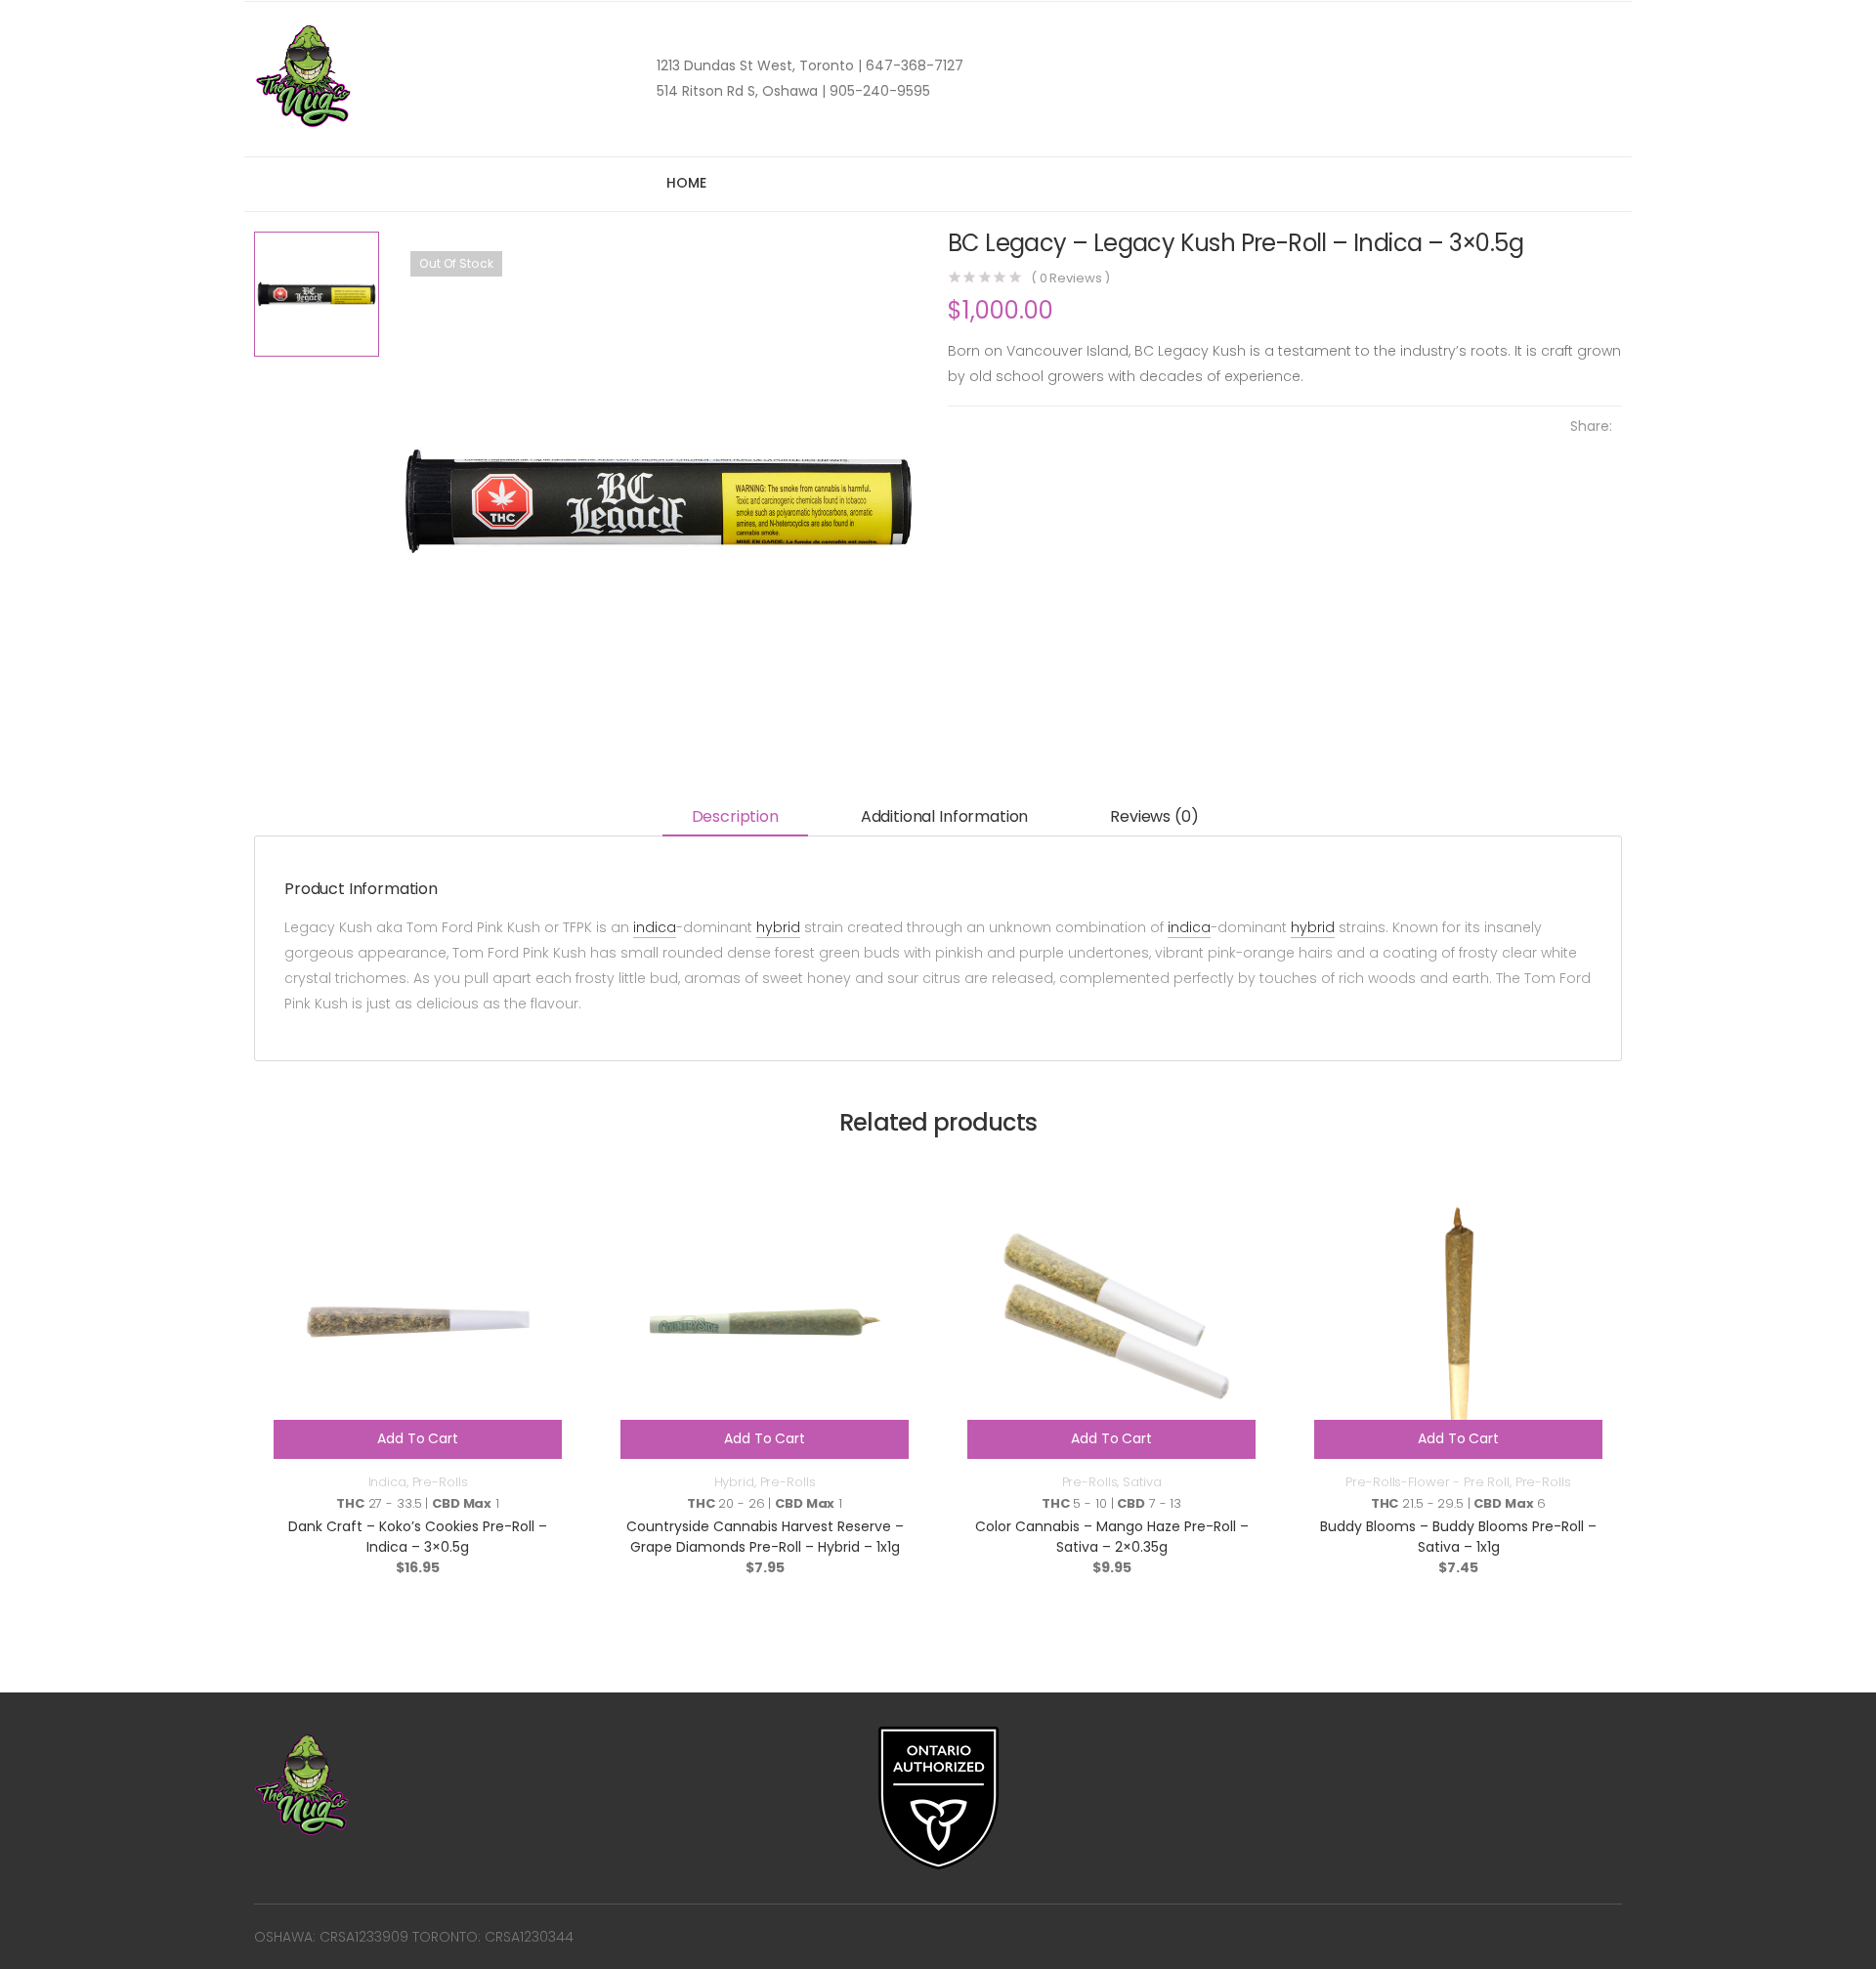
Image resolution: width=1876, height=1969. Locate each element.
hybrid (778, 927)
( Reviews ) (1070, 278)
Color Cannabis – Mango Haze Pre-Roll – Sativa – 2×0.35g (1112, 1537)
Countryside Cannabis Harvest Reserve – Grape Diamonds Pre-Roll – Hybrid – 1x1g (765, 1537)
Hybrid (734, 1482)
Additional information (944, 816)
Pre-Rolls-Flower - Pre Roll (1428, 1482)
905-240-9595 (878, 91)
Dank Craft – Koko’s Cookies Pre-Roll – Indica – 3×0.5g (418, 1537)
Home (686, 183)
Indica (387, 1482)
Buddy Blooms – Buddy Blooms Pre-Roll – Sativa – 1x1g (1458, 1537)
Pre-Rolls (440, 1482)
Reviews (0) (1154, 816)
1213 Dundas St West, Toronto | (759, 65)
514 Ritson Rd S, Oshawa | (741, 91)
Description (735, 816)
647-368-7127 (913, 65)
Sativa (1142, 1482)
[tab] (735, 818)
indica (655, 927)
